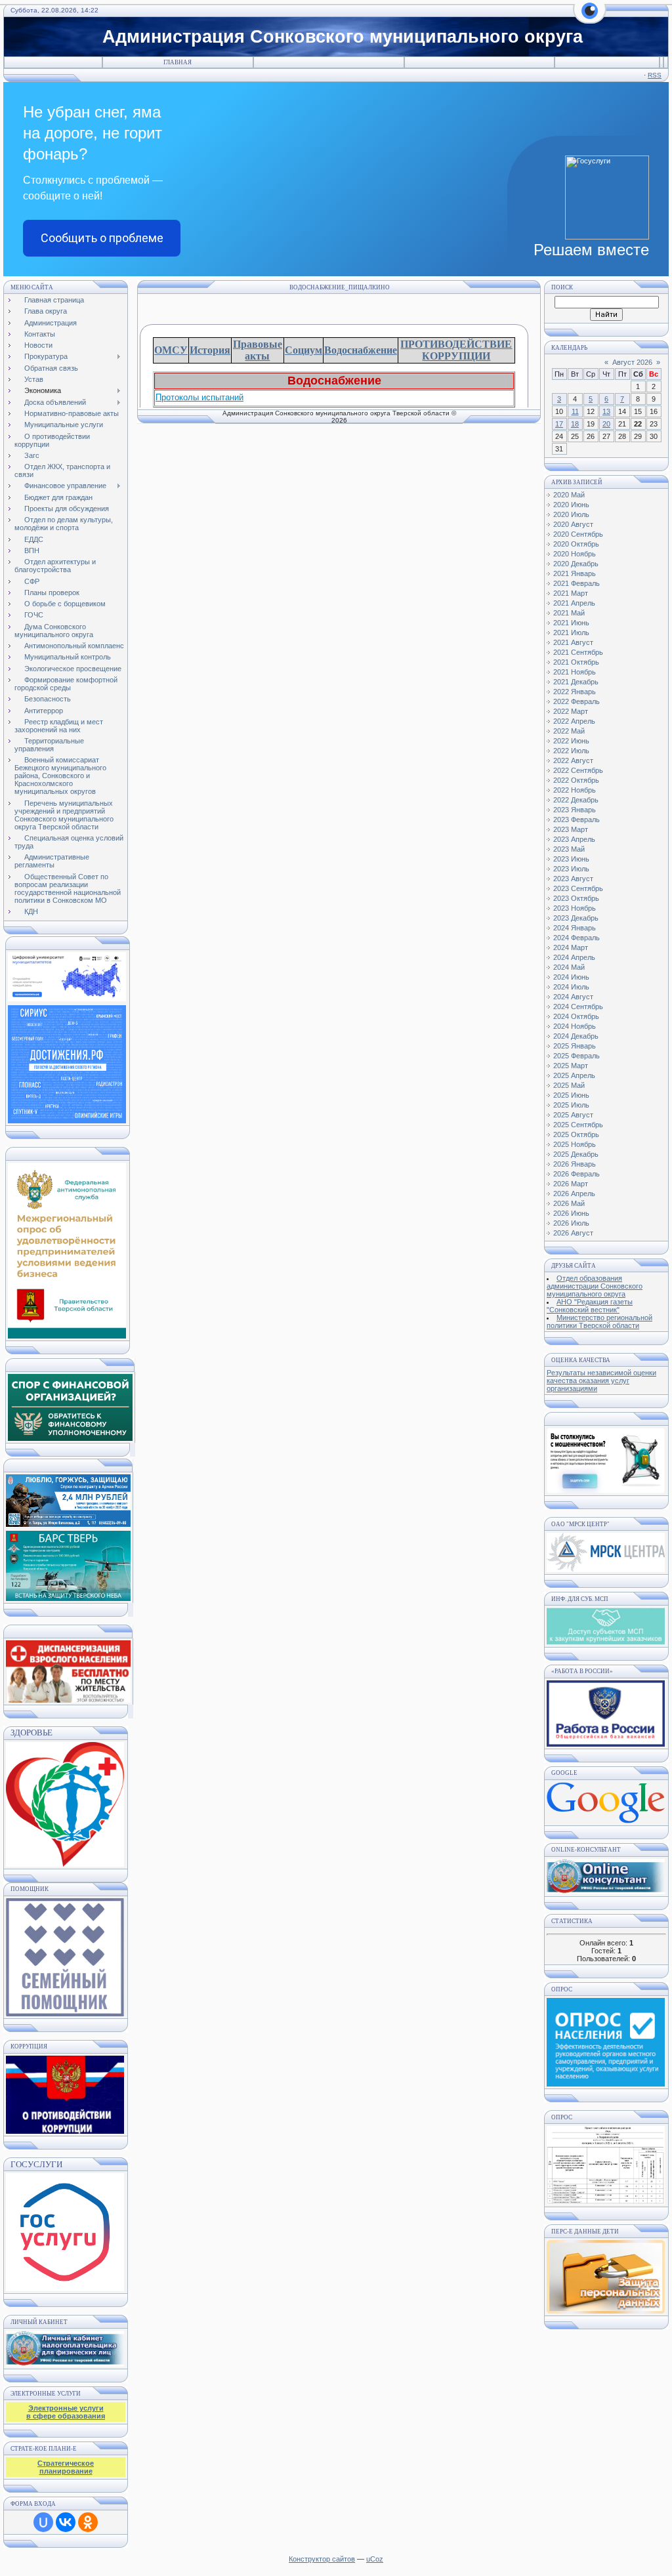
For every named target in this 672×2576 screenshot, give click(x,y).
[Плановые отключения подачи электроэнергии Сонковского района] (606, 1569)
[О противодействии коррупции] (65, 2092)
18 (575, 424)
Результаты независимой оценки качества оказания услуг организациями (601, 1381)
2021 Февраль (577, 583)
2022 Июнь (571, 741)
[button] (590, 18)
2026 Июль (571, 1223)
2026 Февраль (577, 1174)
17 (559, 424)
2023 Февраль (577, 820)
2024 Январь (575, 928)
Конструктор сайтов (322, 2559)
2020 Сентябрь (578, 534)
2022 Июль (571, 751)
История (210, 350)
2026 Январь (575, 1164)
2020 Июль (571, 514)
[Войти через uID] (43, 2522)
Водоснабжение (361, 350)
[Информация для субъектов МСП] (606, 1642)
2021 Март (571, 593)
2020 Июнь (571, 505)
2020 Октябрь (576, 544)
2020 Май (569, 495)
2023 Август (573, 879)
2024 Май (569, 967)
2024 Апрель (574, 957)
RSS (655, 75)
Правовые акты (258, 350)
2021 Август (573, 642)
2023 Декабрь (576, 918)
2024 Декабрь (576, 1036)
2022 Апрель (574, 721)
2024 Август (573, 997)
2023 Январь (575, 810)
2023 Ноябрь (575, 908)
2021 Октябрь (576, 662)
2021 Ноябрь (575, 672)
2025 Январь (575, 1046)
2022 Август (573, 760)
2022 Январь (575, 692)
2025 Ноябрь (575, 1144)
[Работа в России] (606, 1744)
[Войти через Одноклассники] (88, 2522)
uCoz (375, 2559)
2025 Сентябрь (578, 1125)
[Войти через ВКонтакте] (66, 2522)
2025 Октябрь (576, 1134)
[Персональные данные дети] (606, 2311)
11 (575, 411)
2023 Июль (571, 869)
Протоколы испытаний (199, 397)
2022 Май (569, 731)
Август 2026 (632, 362)
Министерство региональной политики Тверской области (599, 1321)
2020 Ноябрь (575, 554)
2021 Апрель (574, 603)
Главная (178, 62)
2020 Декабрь (576, 564)
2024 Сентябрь (578, 1007)
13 (606, 411)
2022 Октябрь (576, 780)
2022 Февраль (577, 701)
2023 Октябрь (576, 898)
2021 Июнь (571, 623)
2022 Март (571, 711)
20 (606, 424)
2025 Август (573, 1115)
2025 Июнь (571, 1095)
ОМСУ (171, 350)
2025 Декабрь (576, 1154)
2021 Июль (571, 633)
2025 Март (571, 1066)
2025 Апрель (574, 1075)
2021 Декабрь (576, 682)
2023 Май (569, 849)
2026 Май (569, 1203)
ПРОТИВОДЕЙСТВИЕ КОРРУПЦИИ (456, 350)
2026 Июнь (571, 1213)
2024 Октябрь (576, 1016)
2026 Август (573, 1233)
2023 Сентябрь (578, 888)
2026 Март (571, 1184)
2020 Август (573, 524)
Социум (304, 350)
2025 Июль (571, 1105)
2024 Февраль (577, 938)
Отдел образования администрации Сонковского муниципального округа (595, 1286)
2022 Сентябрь (578, 770)
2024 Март (571, 947)
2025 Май (569, 1085)
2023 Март (571, 829)
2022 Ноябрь (575, 790)
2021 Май (569, 613)
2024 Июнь (571, 977)
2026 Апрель (574, 1194)
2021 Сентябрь (578, 652)
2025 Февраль (577, 1056)
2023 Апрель (574, 839)
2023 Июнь (571, 859)
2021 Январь (575, 573)
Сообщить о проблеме (102, 238)
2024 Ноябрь (575, 1026)
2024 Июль (571, 987)
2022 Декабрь (576, 800)
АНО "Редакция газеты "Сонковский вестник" (590, 1306)
